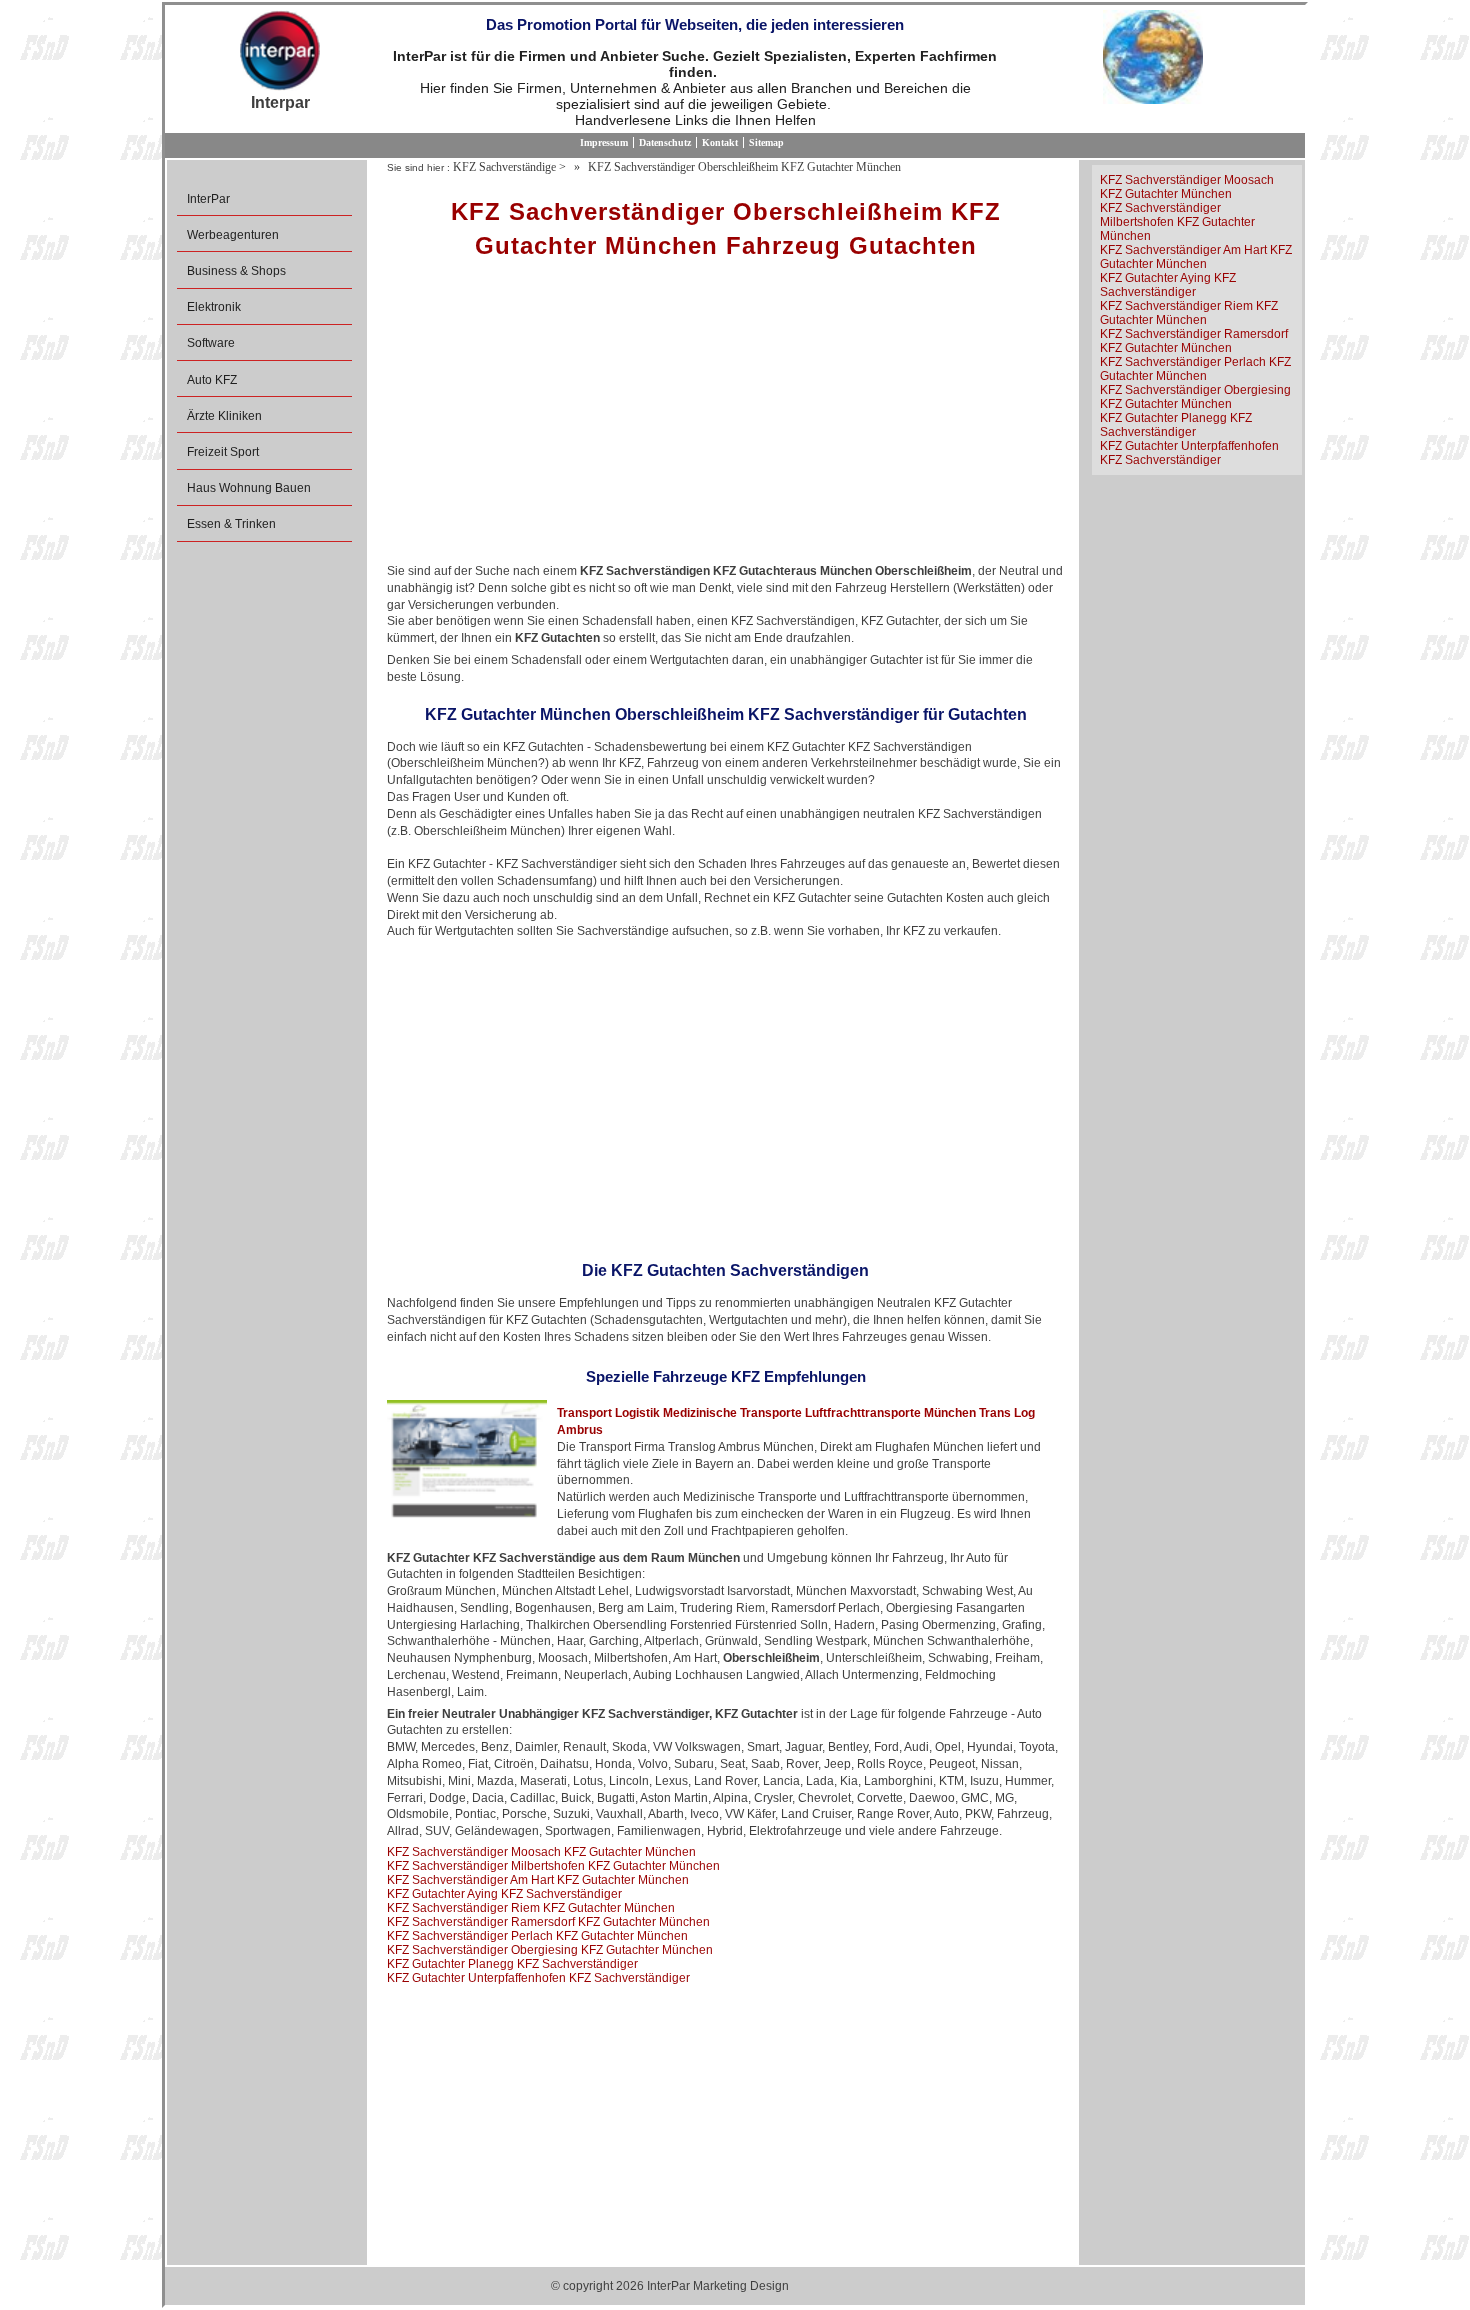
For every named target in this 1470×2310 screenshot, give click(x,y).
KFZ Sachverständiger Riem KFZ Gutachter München (531, 1908)
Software (211, 343)
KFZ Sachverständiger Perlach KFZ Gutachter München (537, 1936)
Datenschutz (665, 142)
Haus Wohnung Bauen (249, 488)
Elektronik (214, 307)
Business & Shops (236, 271)
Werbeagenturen (233, 235)
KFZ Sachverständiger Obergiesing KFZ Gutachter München (550, 1950)
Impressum (604, 142)
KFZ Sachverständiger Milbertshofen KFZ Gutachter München (553, 1866)
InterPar (208, 199)
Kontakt (720, 142)
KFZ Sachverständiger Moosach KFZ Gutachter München (541, 1852)
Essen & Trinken (231, 524)
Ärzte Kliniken (224, 416)
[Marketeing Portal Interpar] (280, 52)
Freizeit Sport (223, 452)
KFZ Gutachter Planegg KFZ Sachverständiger (512, 1964)
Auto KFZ (212, 380)
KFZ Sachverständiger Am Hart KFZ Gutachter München (538, 1880)
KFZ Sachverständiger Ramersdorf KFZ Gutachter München (548, 1922)
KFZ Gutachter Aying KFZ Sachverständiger (504, 1894)
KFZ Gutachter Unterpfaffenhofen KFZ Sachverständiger (538, 1978)
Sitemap (766, 142)
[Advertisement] (725, 418)
